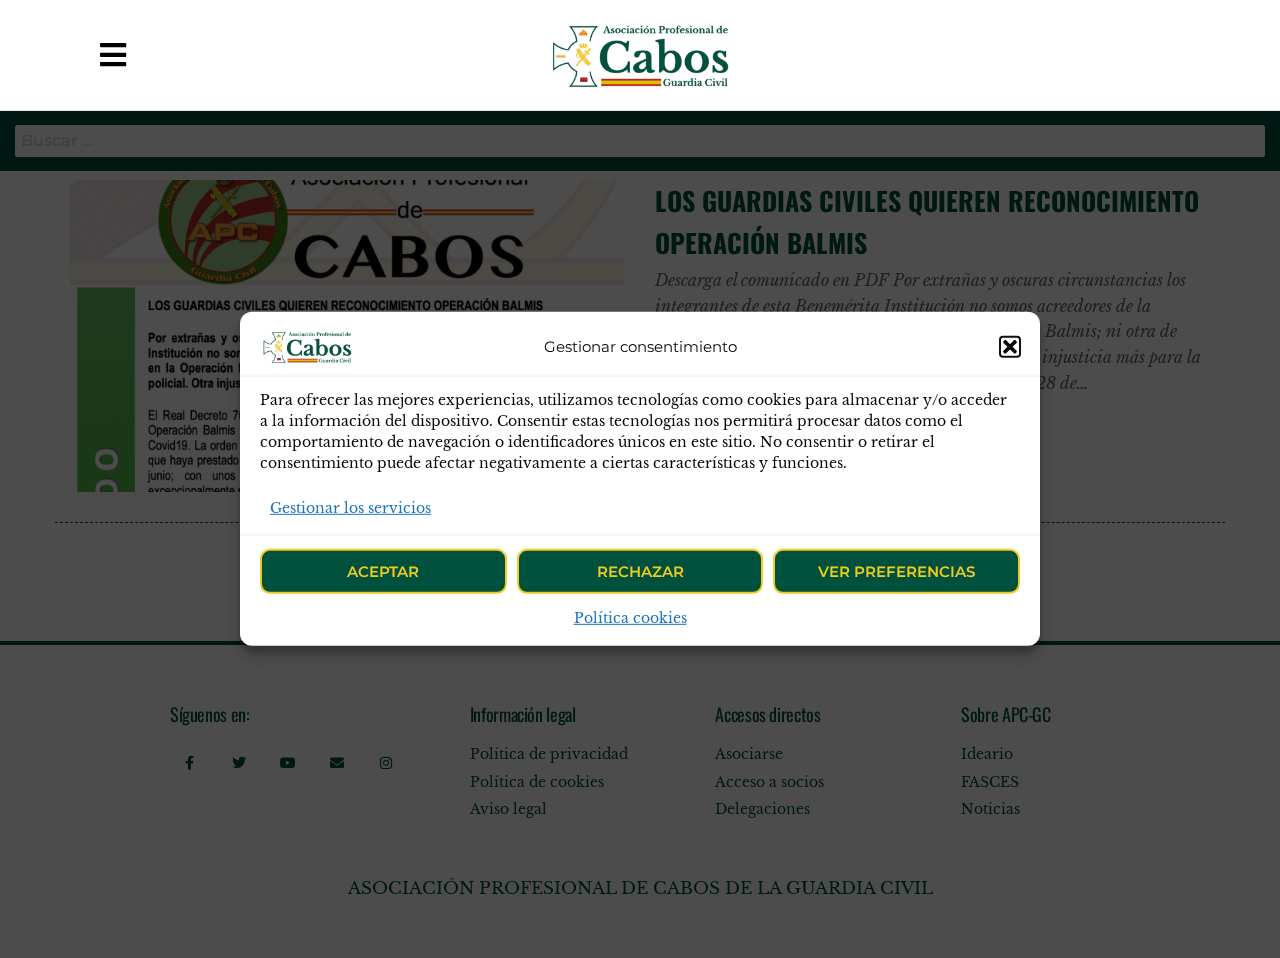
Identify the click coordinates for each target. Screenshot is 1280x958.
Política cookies (630, 618)
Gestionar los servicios (350, 508)
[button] (1010, 347)
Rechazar (640, 571)
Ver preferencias (896, 571)
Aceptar (383, 571)
